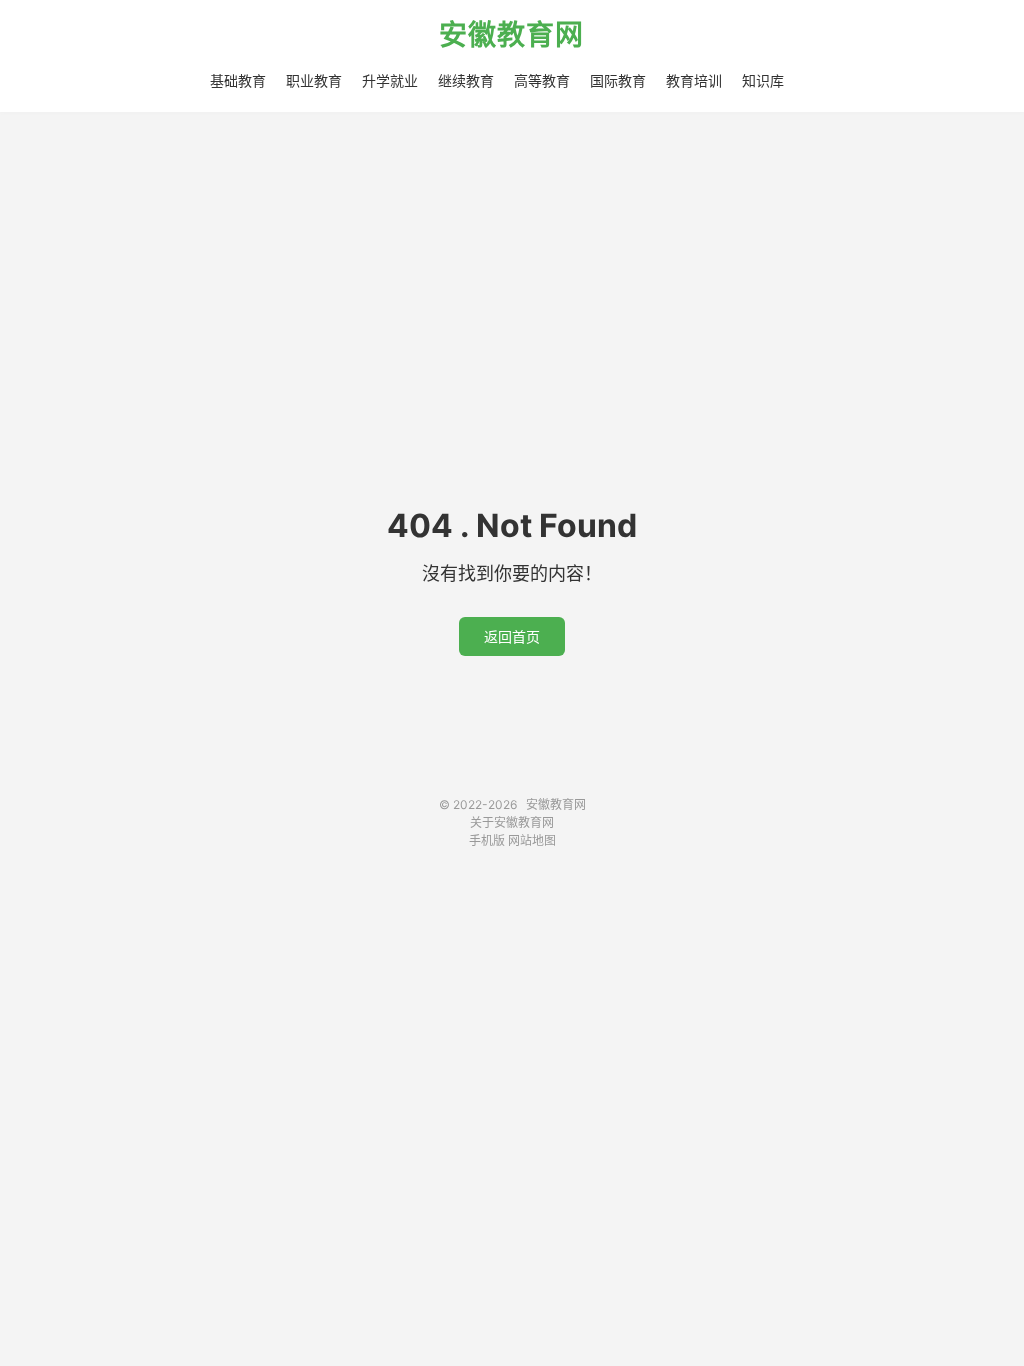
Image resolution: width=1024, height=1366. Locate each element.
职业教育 (314, 80)
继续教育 (466, 80)
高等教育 (542, 80)
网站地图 (532, 840)
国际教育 (618, 80)
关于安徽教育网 (512, 822)
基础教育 (238, 80)
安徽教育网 (511, 36)
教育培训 (694, 80)
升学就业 (390, 80)
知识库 (763, 80)
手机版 (487, 840)
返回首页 (512, 636)
